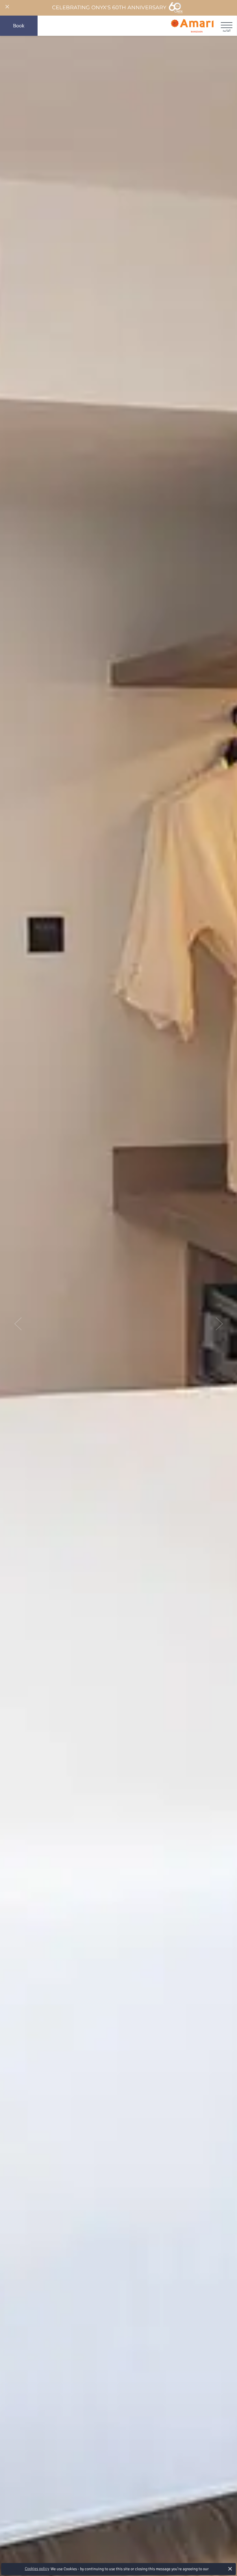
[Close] (7, 7)
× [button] (230, 2569)
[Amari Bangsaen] (192, 26)
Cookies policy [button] (37, 2569)
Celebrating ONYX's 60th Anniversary (109, 8)
